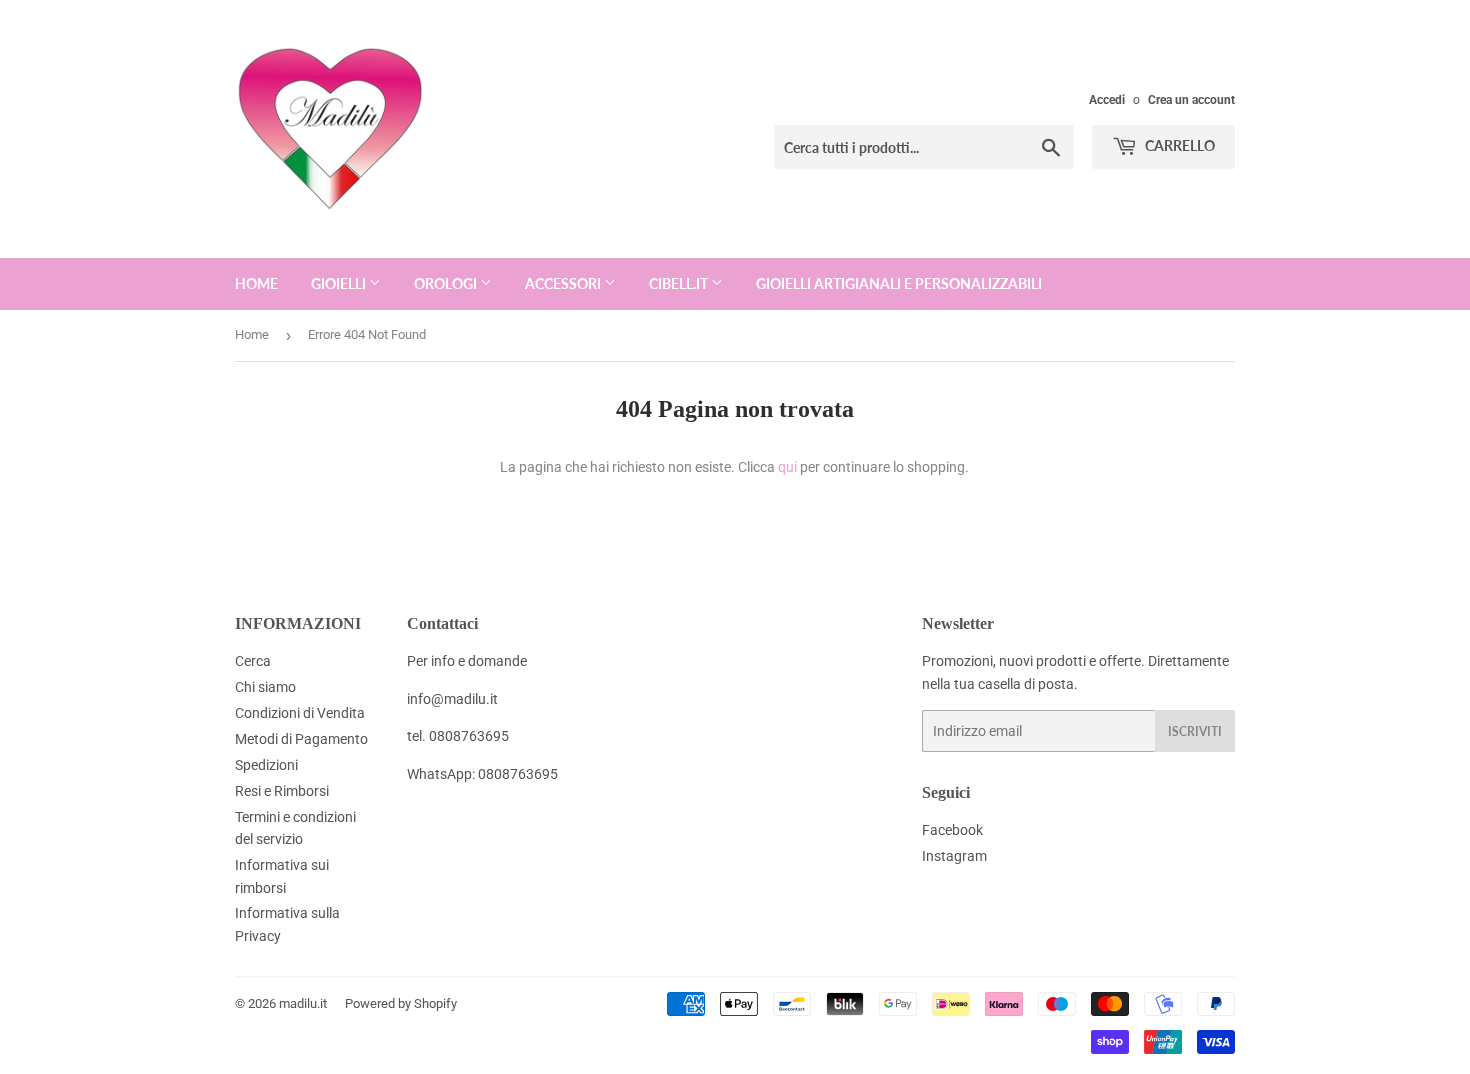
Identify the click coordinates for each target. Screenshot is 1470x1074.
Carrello (1178, 145)
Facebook (952, 830)
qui (787, 467)
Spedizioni (266, 765)
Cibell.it (680, 283)
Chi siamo (265, 687)
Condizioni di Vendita (300, 713)
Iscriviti (1195, 731)
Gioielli (340, 283)
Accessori (564, 283)
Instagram (954, 856)
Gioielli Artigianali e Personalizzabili (899, 283)
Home (256, 283)
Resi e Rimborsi (282, 791)
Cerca (253, 661)
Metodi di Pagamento (301, 739)
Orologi (447, 283)
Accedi (1107, 100)
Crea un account (1191, 100)
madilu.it (303, 1003)
